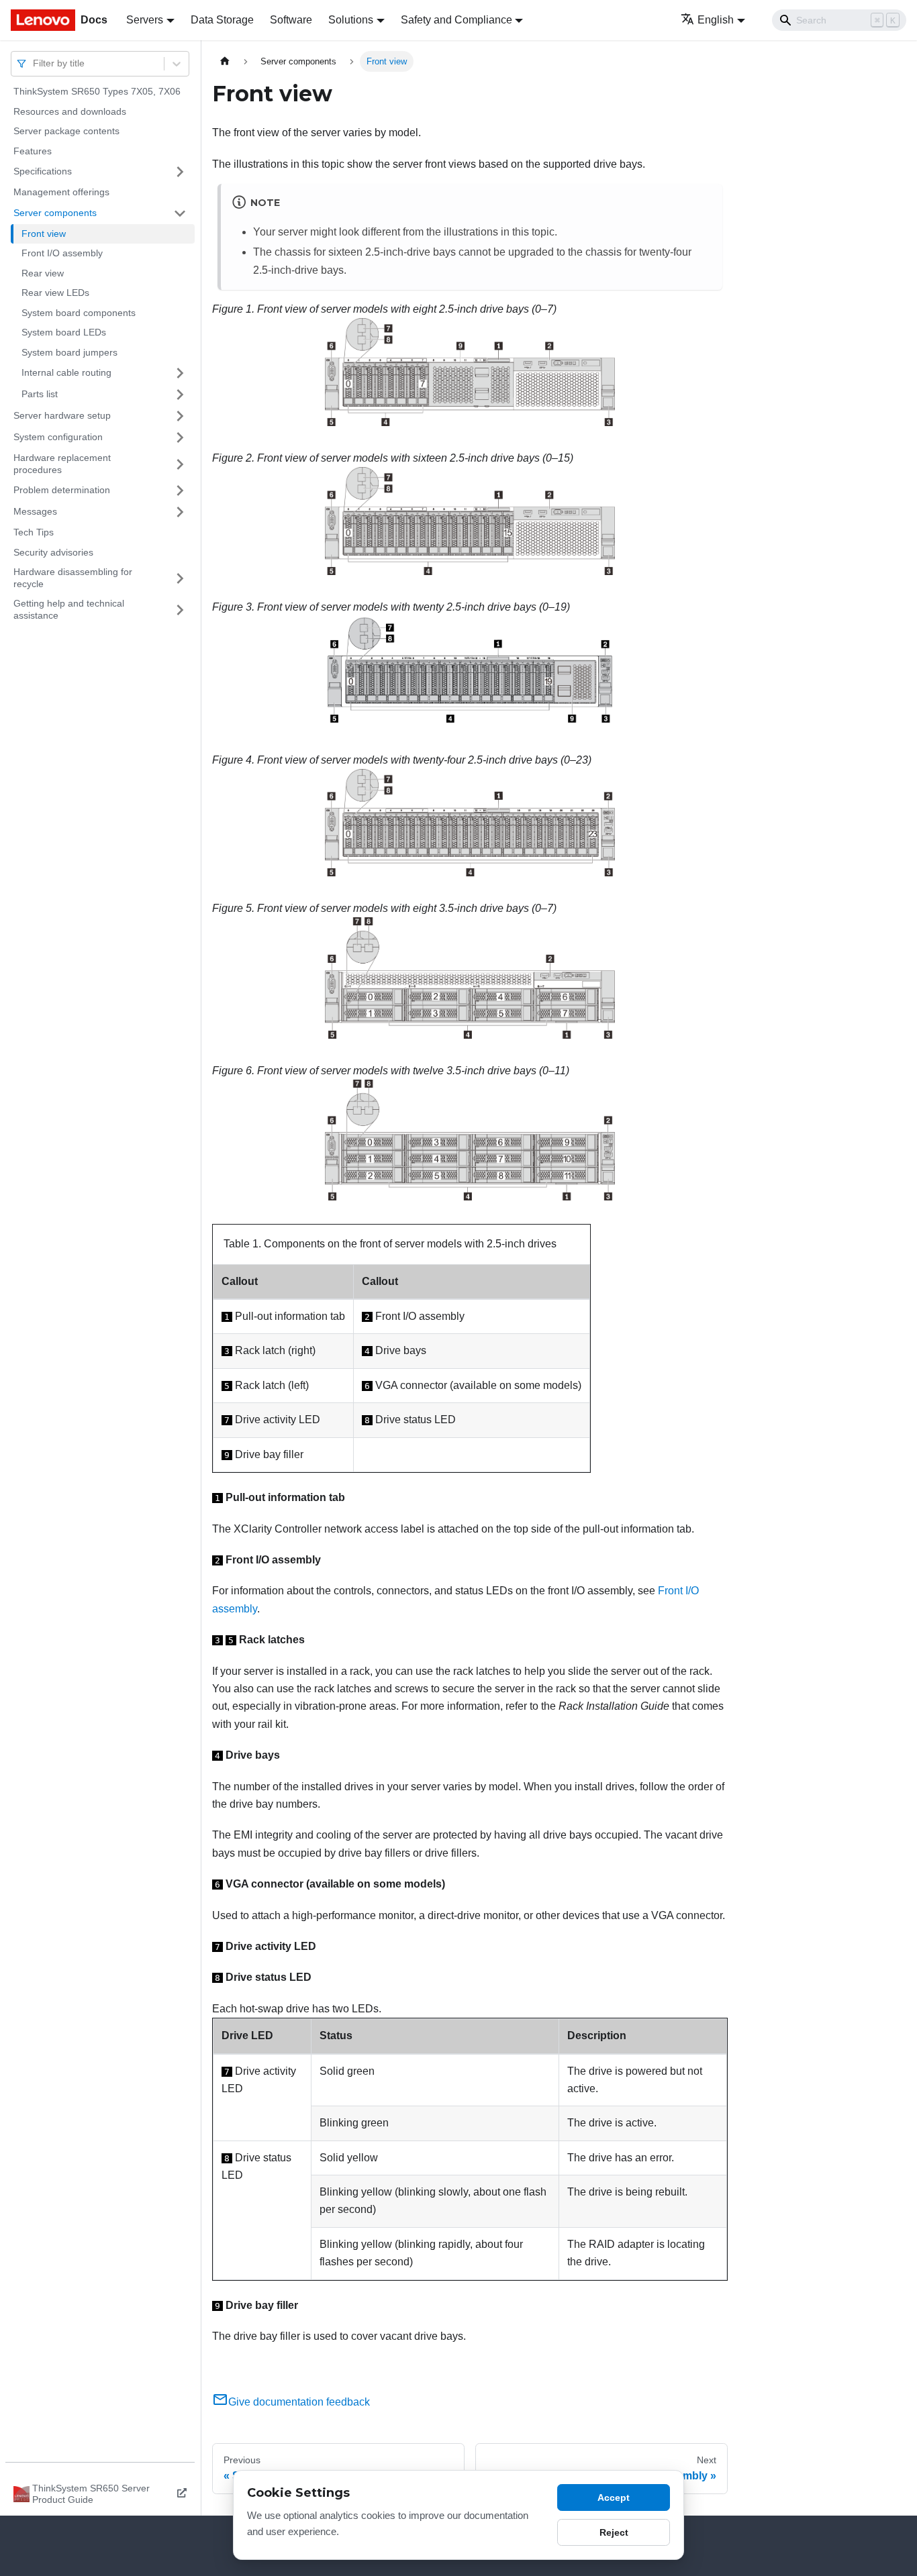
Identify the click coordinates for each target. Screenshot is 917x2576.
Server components (55, 213)
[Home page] (225, 61)
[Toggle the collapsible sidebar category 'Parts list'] (180, 395)
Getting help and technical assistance (69, 609)
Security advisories (53, 552)
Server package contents (66, 131)
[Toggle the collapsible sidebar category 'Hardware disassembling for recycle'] (180, 578)
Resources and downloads (70, 111)
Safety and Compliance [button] (456, 20)
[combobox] (34, 63)
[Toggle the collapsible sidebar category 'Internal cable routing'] (180, 373)
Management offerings (61, 192)
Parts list (40, 394)
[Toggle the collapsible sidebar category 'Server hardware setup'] (180, 416)
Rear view (43, 273)
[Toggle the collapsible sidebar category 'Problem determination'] (180, 491)
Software (291, 20)
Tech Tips (34, 532)
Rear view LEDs (55, 293)
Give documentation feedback (299, 2402)
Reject (614, 2532)
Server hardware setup (62, 415)
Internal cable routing (66, 372)
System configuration (58, 437)
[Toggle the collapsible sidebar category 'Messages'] (180, 512)
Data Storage (222, 20)
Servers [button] (145, 20)
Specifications (43, 171)
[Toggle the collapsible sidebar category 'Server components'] (180, 213)
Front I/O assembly (62, 253)
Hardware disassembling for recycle (73, 578)
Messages (35, 511)
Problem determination (62, 490)
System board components (79, 313)
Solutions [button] (351, 20)
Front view (44, 234)
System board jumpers (69, 352)
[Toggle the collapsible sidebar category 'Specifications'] (180, 172)
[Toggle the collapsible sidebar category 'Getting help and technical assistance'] (180, 610)
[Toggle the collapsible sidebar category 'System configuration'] (180, 437)
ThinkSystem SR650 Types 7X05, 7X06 (97, 91)
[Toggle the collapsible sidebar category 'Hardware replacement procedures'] (180, 464)
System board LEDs (64, 332)
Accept (614, 2497)
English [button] (716, 20)
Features (33, 151)
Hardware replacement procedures (62, 464)
